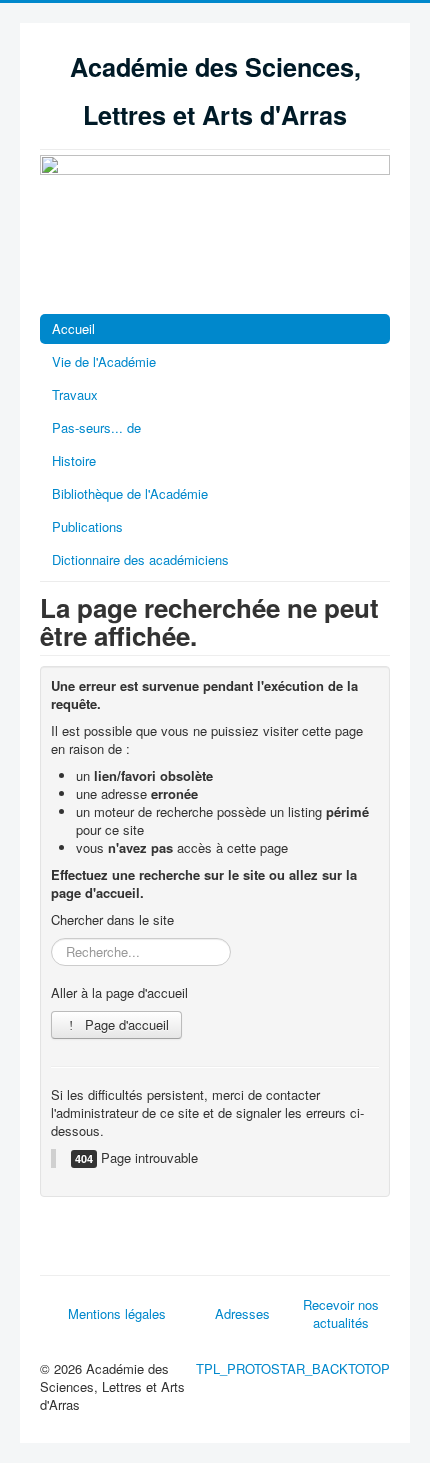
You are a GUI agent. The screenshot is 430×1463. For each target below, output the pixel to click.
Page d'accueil (125, 1024)
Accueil (73, 328)
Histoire (74, 460)
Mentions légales (117, 1313)
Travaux (75, 394)
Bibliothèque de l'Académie (130, 493)
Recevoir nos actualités (341, 1313)
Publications (87, 526)
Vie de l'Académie (104, 361)
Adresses (242, 1313)
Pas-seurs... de (96, 427)
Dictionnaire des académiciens (140, 559)
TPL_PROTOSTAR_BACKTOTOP (293, 1368)
